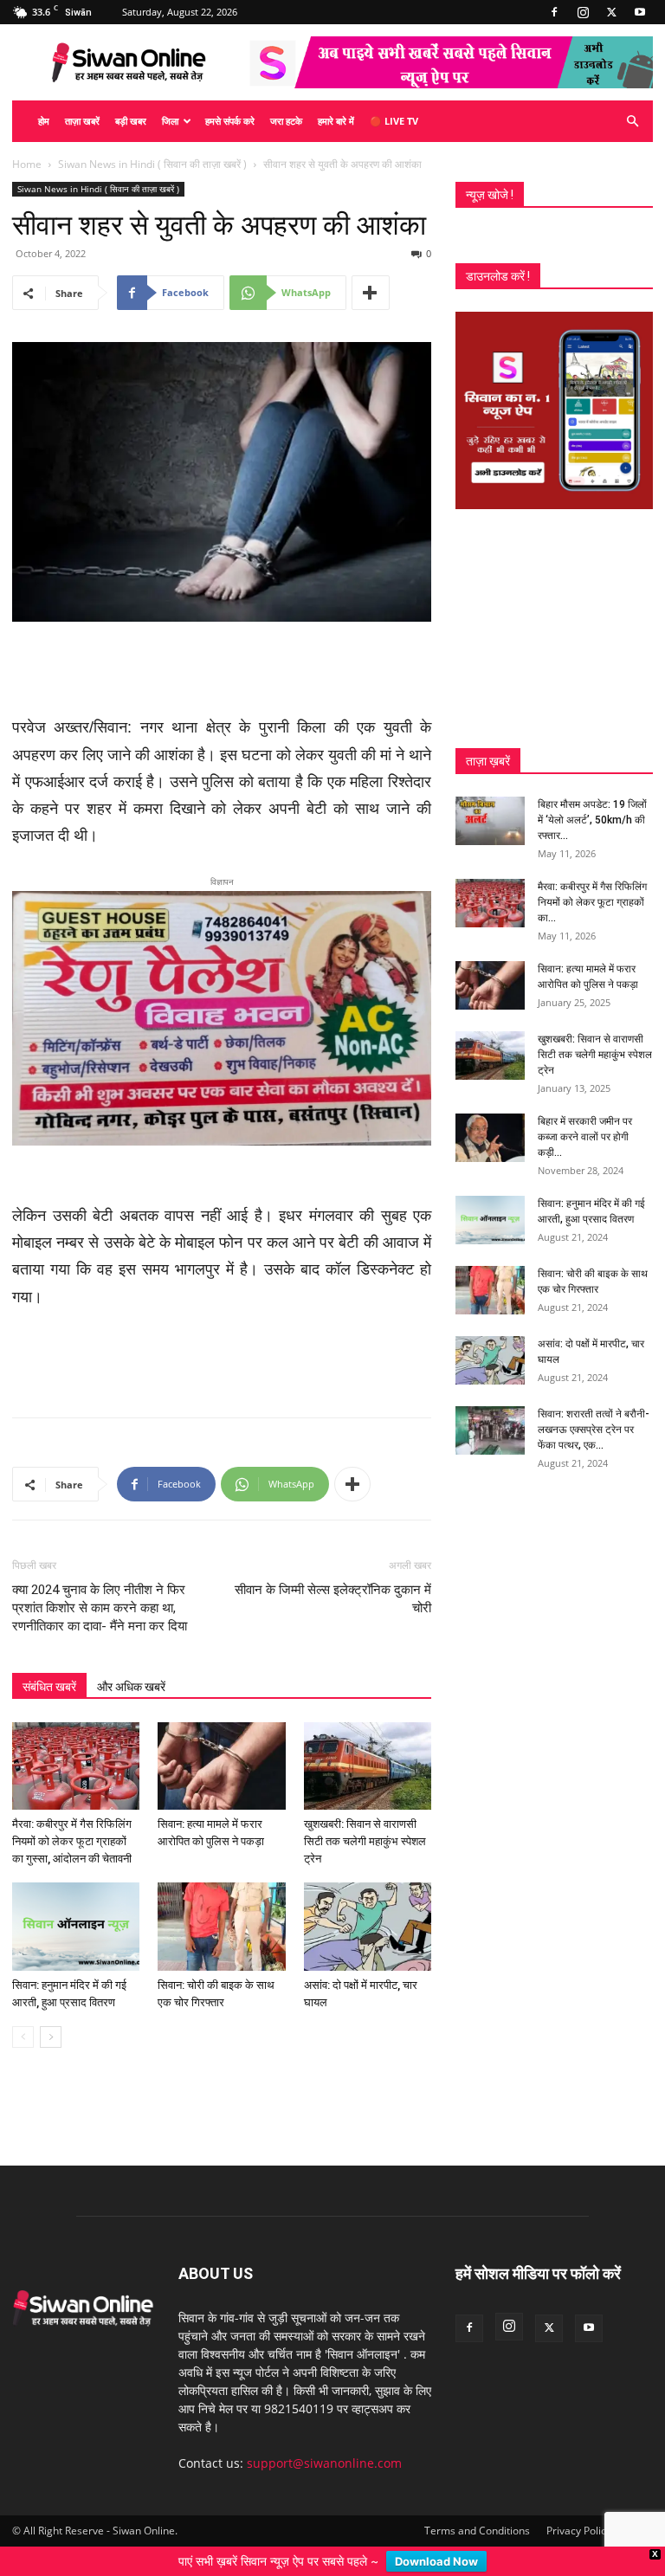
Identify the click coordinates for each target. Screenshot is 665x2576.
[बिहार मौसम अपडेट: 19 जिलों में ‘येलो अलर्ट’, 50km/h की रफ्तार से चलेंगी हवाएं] (490, 821)
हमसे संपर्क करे (230, 121)
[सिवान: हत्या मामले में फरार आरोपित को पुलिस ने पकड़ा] (221, 1766)
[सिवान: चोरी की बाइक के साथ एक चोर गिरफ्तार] (221, 1926)
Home (27, 164)
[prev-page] (23, 2037)
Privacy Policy (579, 2531)
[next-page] (51, 2037)
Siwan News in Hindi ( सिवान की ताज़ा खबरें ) (152, 164)
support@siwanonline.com (324, 2463)
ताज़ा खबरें (82, 121)
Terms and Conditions (477, 2531)
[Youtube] (640, 12)
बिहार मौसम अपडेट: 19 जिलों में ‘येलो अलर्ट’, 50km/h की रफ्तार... (592, 820)
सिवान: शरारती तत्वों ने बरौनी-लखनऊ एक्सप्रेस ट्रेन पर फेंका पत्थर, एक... (594, 1430)
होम (44, 121)
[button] (632, 122)
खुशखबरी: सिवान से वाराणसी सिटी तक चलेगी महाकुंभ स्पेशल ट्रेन (365, 1841)
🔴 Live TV (394, 121)
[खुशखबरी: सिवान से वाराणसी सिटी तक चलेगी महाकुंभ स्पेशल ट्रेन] (368, 1766)
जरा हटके (286, 121)
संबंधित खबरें (49, 1687)
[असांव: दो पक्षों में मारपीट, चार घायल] (368, 1926)
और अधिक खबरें (131, 1687)
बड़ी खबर (131, 121)
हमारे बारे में (336, 121)
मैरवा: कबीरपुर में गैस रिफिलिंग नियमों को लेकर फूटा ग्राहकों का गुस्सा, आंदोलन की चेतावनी (72, 1841)
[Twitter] (611, 12)
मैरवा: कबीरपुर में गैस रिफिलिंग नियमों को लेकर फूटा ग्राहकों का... (592, 902)
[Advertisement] (222, 670)
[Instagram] (583, 12)
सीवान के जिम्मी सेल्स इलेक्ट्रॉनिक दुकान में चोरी (333, 1599)
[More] (371, 293)
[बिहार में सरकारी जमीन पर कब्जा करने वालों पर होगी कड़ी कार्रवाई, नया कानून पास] (490, 1138)
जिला (170, 121)
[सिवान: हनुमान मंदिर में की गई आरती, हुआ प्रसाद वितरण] (76, 1926)
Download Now (436, 2561)
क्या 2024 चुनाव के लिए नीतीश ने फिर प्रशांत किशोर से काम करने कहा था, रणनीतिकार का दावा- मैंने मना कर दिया (100, 1608)
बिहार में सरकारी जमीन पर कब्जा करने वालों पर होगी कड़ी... (585, 1137)
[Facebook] (554, 12)
